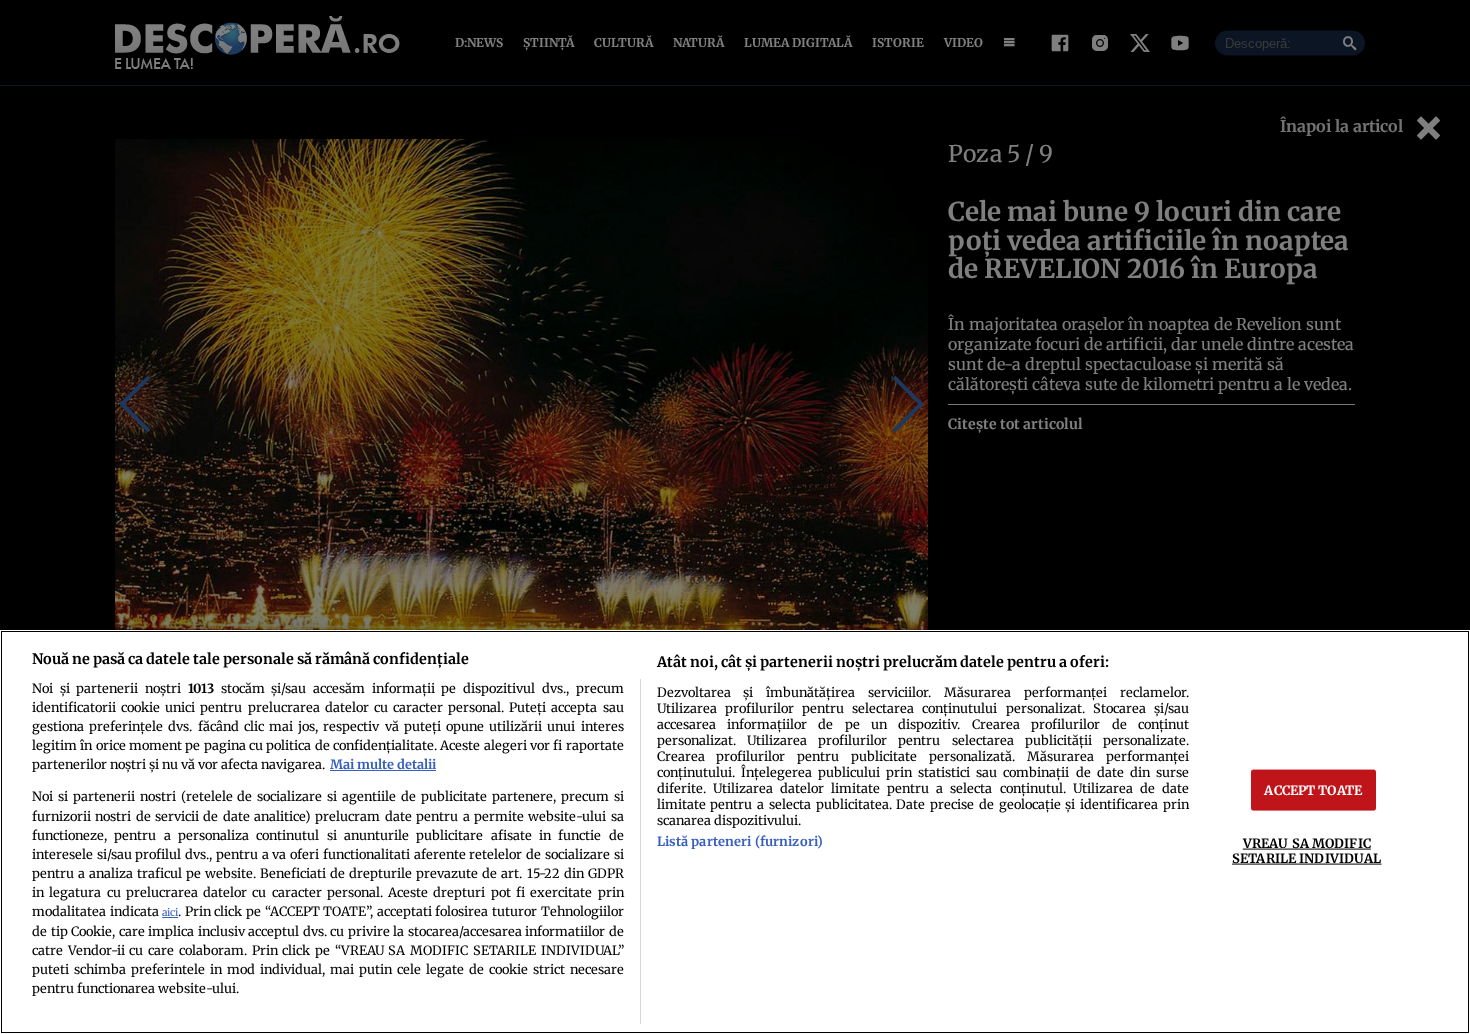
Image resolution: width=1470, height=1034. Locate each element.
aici (170, 912)
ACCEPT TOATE (1313, 790)
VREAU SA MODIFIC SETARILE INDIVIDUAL (1306, 850)
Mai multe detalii (383, 764)
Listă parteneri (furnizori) (740, 841)
